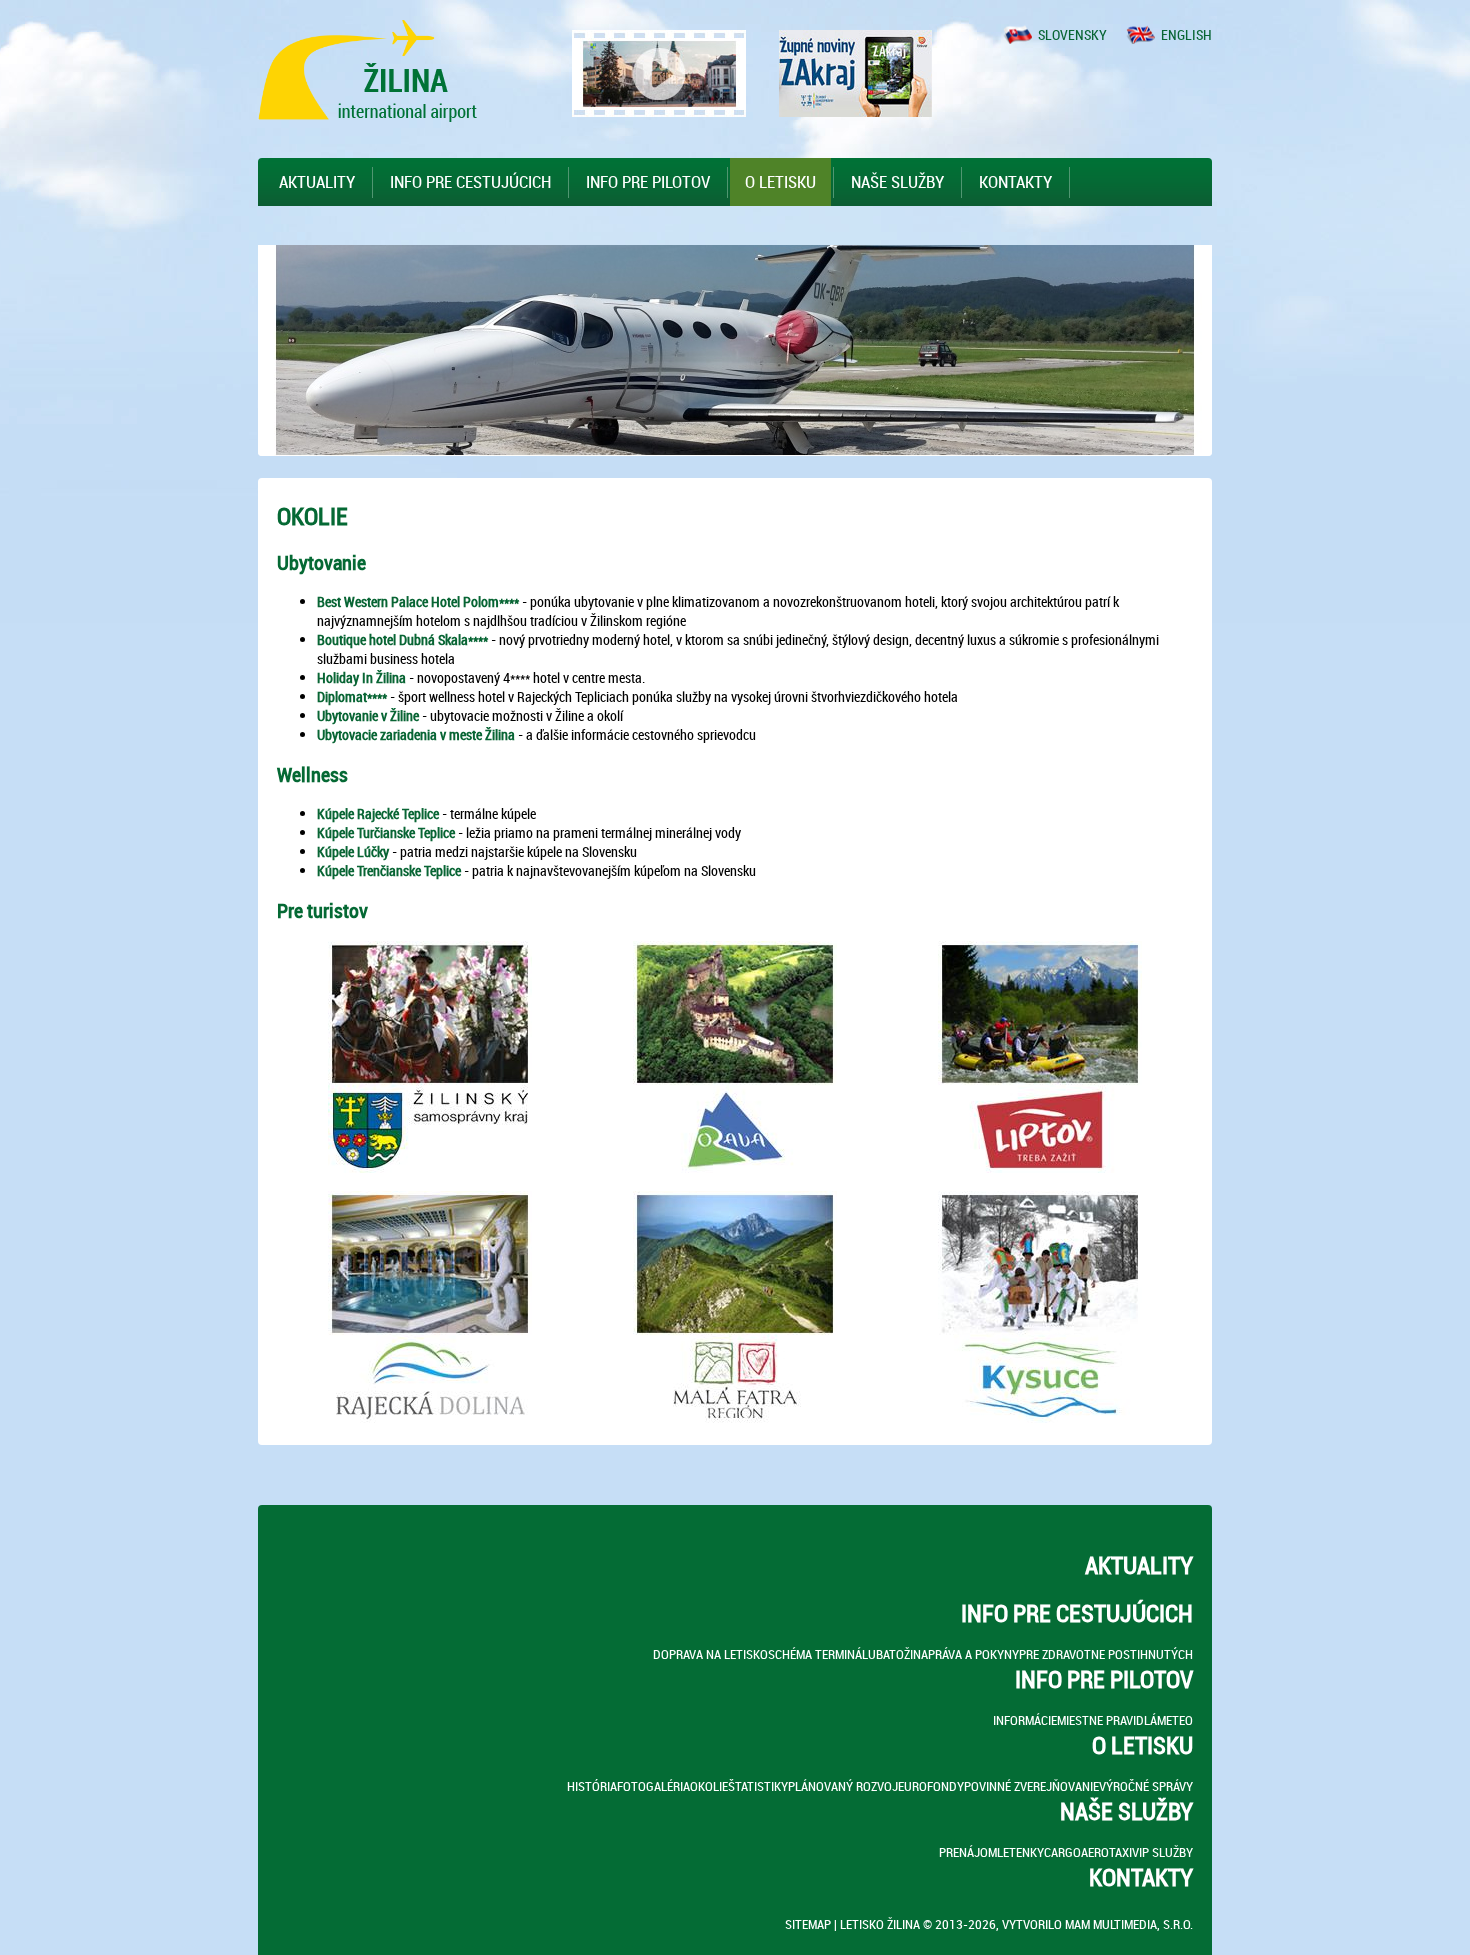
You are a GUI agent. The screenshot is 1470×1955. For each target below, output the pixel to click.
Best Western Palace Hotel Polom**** (418, 601)
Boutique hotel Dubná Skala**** (402, 639)
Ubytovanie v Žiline (368, 715)
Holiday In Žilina (361, 677)
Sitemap (808, 1924)
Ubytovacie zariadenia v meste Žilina (416, 734)
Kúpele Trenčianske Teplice (389, 870)
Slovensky (1072, 34)
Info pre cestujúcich (470, 181)
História (592, 1786)
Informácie (1025, 1720)
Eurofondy (931, 1786)
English (1186, 34)
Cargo (1062, 1852)
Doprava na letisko (710, 1654)
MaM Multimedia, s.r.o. (1129, 1924)
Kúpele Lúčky (353, 851)
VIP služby (1162, 1852)
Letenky (1020, 1852)
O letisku (780, 181)
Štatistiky (758, 1786)
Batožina (902, 1654)
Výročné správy (1146, 1786)
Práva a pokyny (973, 1654)
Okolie (709, 1786)
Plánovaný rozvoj (843, 1786)
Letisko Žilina (880, 1924)
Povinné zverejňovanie (1031, 1786)
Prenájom (968, 1852)
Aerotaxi (1106, 1852)
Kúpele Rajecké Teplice (378, 813)
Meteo (1175, 1720)
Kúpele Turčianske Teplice (386, 832)
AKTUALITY (317, 181)
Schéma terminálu (822, 1654)
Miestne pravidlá (1107, 1720)
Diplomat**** (352, 696)
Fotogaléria (653, 1786)
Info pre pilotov (648, 181)
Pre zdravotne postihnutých (1106, 1654)
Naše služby (897, 181)
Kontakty (1015, 181)
